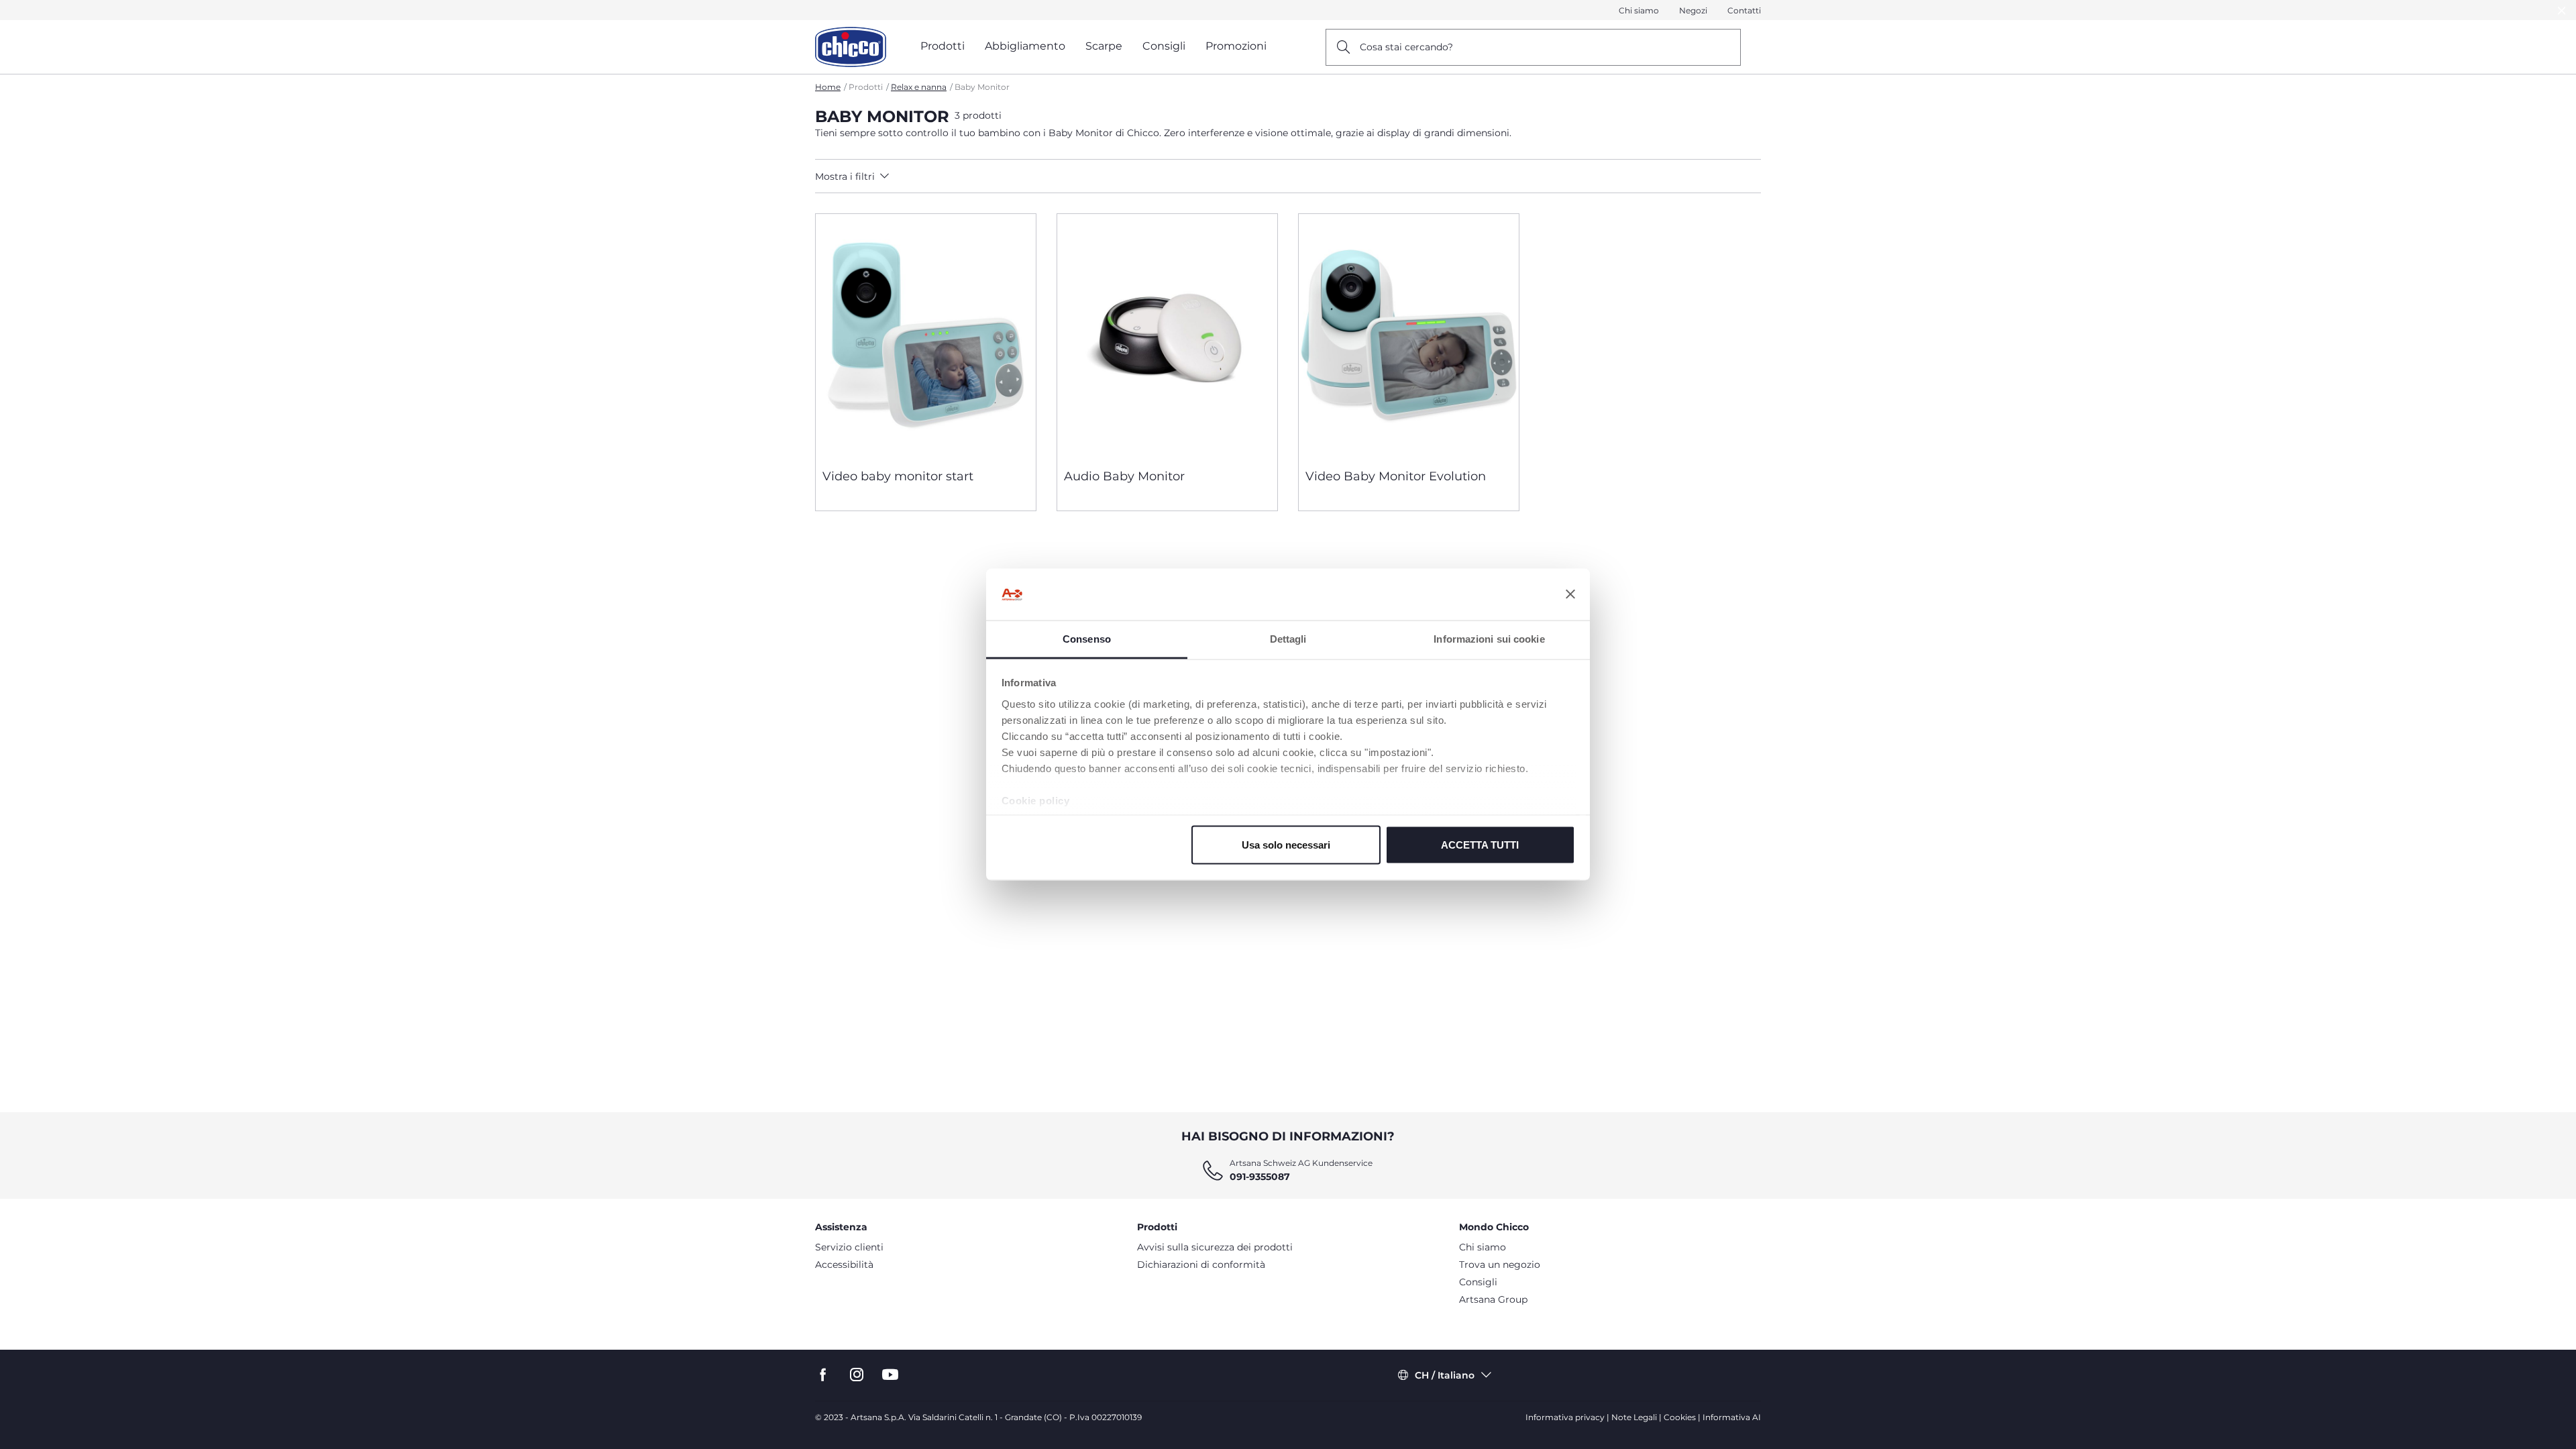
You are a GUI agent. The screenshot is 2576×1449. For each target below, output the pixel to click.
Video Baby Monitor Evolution (1396, 476)
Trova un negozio (1500, 1265)
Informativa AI (1732, 1417)
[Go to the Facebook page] (823, 1375)
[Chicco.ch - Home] (851, 47)
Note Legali (1634, 1417)
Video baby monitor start (898, 476)
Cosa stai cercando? (1406, 47)
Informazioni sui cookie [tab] (1489, 638)
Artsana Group (1493, 1299)
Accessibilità (844, 1265)
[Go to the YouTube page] (890, 1375)
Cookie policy (1036, 800)
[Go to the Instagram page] (857, 1375)
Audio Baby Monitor (1124, 476)
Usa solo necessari (1286, 845)
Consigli (1478, 1282)
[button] (933, 176)
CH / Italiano (1445, 1375)
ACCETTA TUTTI (1480, 845)
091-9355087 (1260, 1177)
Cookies (1680, 1417)
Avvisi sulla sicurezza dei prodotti (1215, 1247)
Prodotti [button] (943, 46)
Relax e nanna (919, 87)
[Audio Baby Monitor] (1167, 336)
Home (828, 87)
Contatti (1744, 10)
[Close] (2562, 10)
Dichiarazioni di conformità (1201, 1265)
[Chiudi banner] (1570, 594)
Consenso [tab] (1087, 638)
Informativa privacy (1565, 1417)
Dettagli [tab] (1288, 638)
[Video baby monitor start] (926, 336)
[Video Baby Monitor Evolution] (1409, 336)
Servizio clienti (849, 1247)
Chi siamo (1639, 10)
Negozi (1693, 10)
